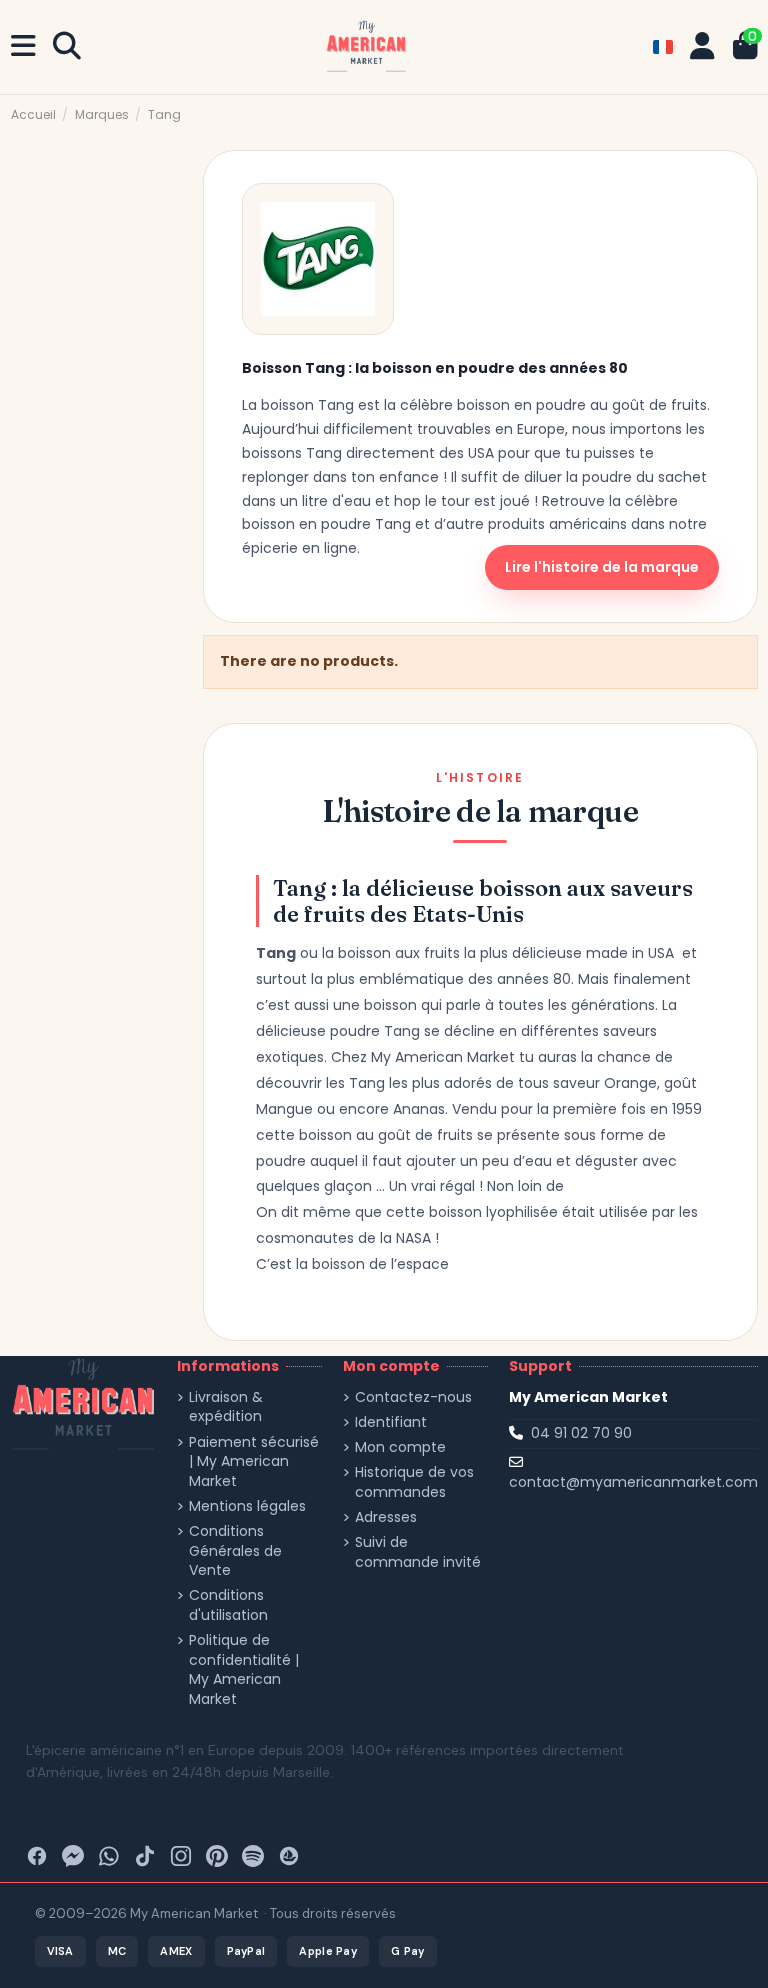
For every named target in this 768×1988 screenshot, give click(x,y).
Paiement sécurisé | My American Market (254, 1462)
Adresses (386, 1517)
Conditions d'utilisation (228, 1605)
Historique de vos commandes (414, 1482)
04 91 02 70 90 (581, 1433)
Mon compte (400, 1447)
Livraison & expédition (226, 1407)
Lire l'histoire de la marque (602, 567)
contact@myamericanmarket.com (633, 1482)
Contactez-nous (413, 1397)
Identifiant (391, 1422)
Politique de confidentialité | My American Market (244, 1670)
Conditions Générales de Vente (235, 1551)
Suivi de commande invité (418, 1552)
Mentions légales (247, 1506)
